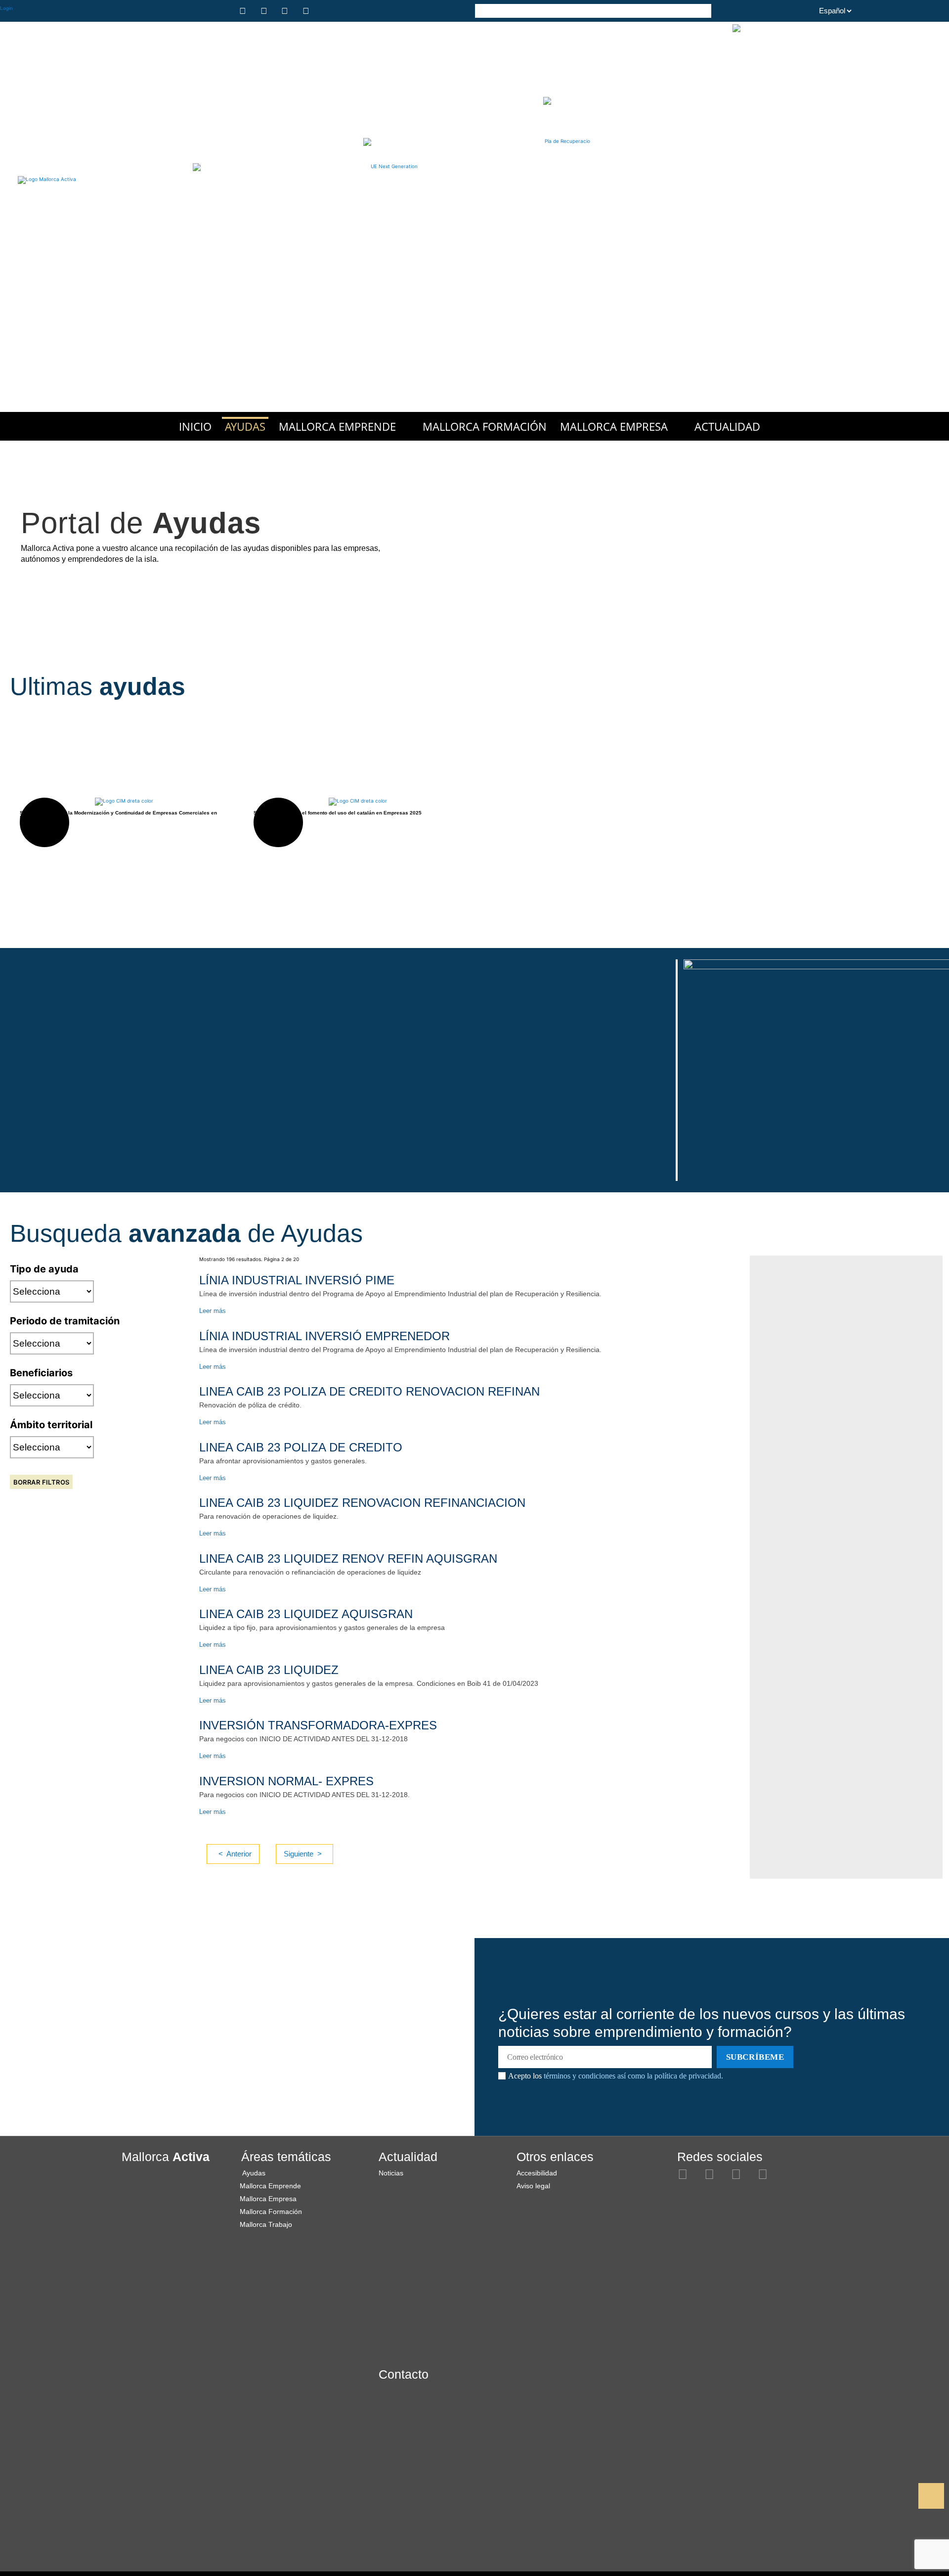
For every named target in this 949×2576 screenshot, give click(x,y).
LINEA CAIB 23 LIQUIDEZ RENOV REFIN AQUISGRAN (348, 1559)
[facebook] (265, 11)
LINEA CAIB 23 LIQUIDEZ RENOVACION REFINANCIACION (362, 1503)
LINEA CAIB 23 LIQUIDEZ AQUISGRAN (306, 1614)
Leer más (213, 1311)
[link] (897, 2496)
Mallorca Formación (485, 426)
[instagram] (244, 11)
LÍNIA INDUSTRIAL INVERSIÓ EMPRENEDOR (324, 1336)
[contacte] (328, 11)
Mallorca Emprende (337, 426)
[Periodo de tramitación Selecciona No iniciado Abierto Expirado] (52, 1343)
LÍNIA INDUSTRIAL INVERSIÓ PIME (297, 1280)
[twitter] (286, 11)
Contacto (404, 2374)
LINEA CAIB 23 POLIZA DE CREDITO (301, 1447)
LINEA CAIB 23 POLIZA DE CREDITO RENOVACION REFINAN (369, 1391)
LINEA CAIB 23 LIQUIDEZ (269, 1670)
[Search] (704, 10)
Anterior (239, 1854)
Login (6, 8)
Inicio (195, 426)
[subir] (931, 2496)
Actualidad (727, 426)
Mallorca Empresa (614, 426)
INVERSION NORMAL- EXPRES (286, 1781)
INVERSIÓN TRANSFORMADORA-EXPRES (318, 1725)
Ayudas (245, 426)
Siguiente (299, 1854)
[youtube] (307, 11)
